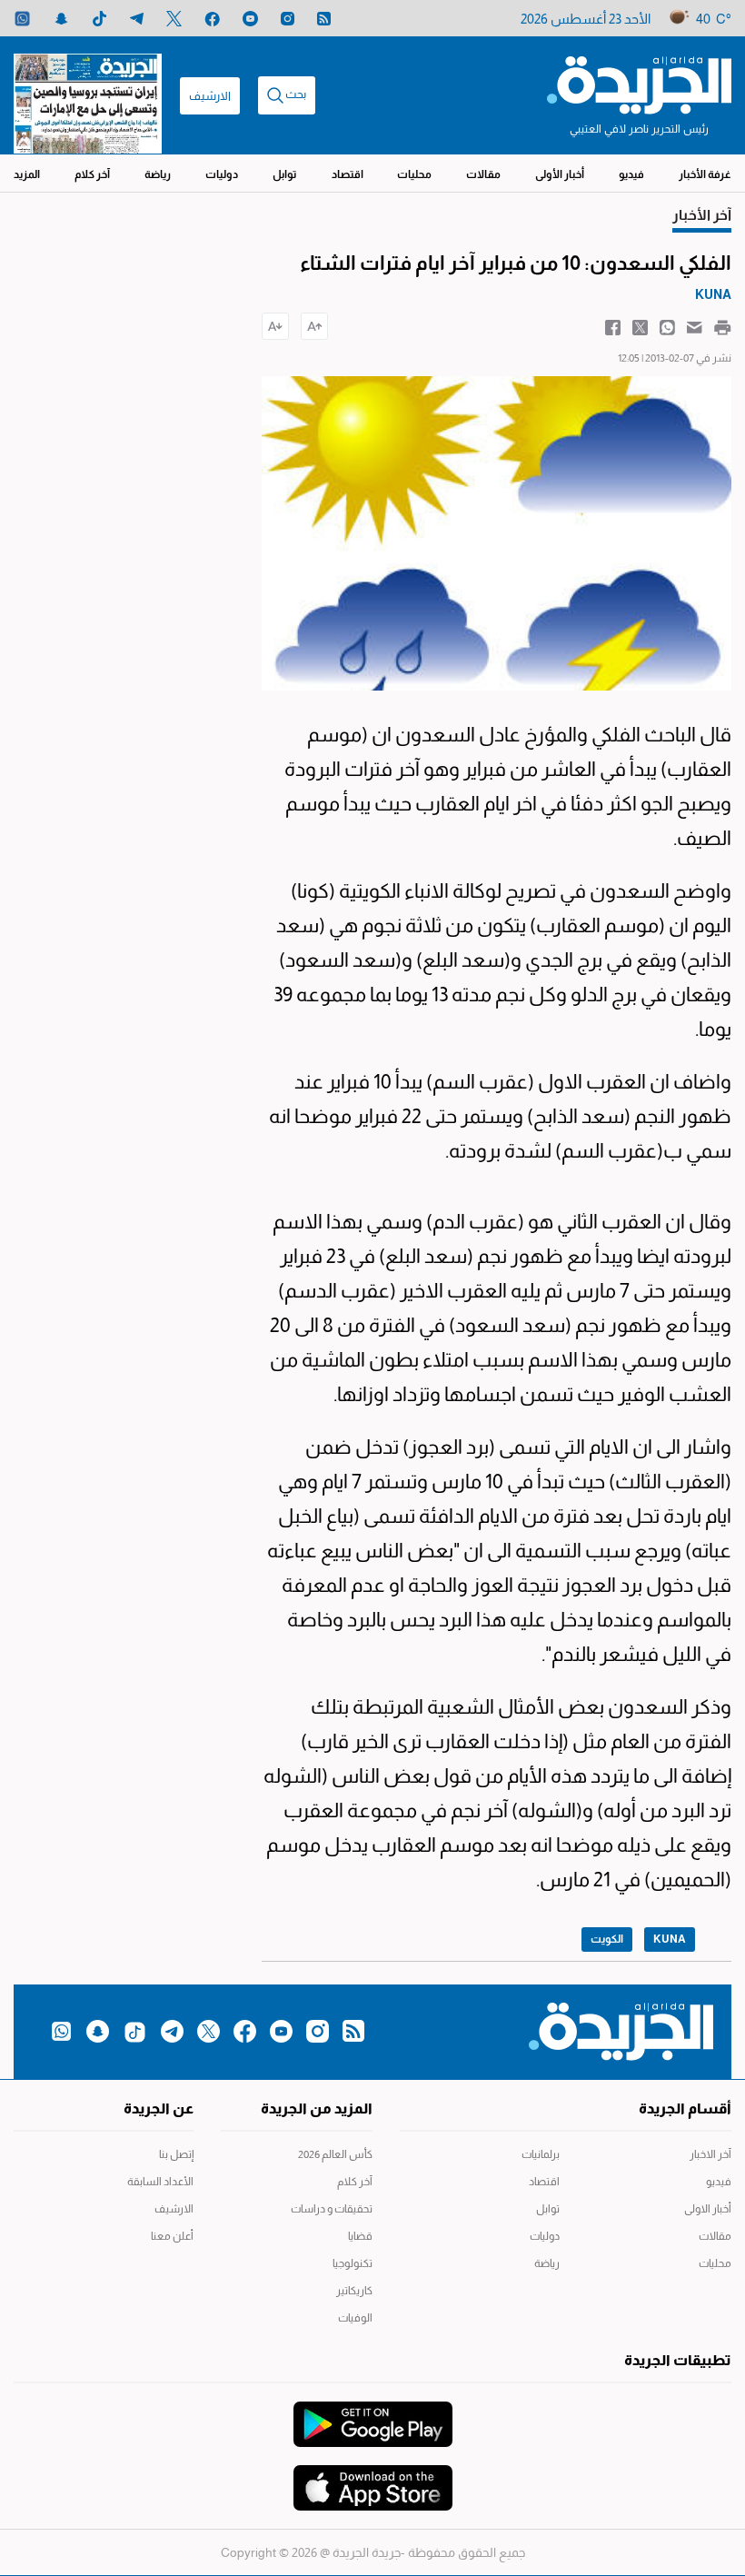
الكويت (607, 1939)
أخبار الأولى (560, 174)
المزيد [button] (27, 174)
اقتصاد (348, 174)
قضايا (360, 2236)
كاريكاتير (354, 2291)
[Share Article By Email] (695, 326)
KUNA (670, 1939)
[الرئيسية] (639, 84)
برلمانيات (541, 2154)
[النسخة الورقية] (88, 95)
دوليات (222, 174)
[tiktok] (99, 19)
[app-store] (373, 2479)
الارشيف (210, 96)
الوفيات (355, 2318)
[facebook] (212, 19)
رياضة (158, 174)
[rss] (324, 19)
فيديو (631, 174)
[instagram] (288, 19)
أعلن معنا (172, 2236)
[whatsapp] (22, 19)
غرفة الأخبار (705, 174)
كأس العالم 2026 (335, 2154)
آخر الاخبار (710, 2154)
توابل (285, 174)
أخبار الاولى (708, 2209)
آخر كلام (92, 174)
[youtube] (250, 19)
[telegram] (137, 19)
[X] (174, 19)
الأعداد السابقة (160, 2182)
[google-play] (373, 2415)
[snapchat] (61, 19)
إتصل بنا (176, 2154)
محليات (414, 174)
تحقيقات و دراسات (332, 2209)
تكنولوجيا (353, 2263)
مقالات (483, 174)
